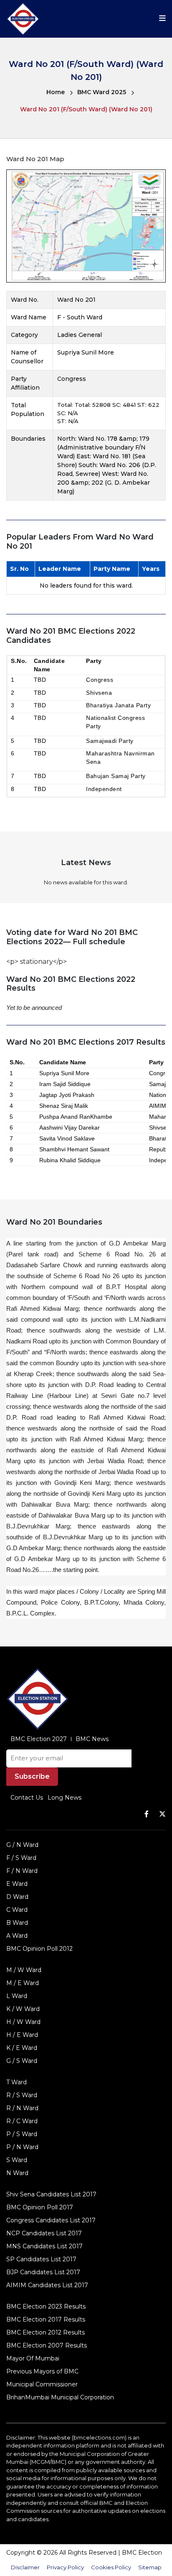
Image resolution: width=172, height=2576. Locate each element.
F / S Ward (21, 1858)
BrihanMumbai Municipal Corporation (60, 2397)
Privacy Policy (65, 2567)
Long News (64, 1798)
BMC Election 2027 (39, 1739)
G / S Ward (22, 2061)
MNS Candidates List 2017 (44, 2246)
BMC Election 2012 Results (46, 2332)
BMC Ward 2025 (102, 92)
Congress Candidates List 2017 (51, 2220)
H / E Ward (22, 2035)
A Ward (17, 1936)
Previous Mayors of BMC (42, 2371)
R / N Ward (22, 2108)
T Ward (16, 2082)
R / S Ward (22, 2095)
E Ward (17, 1884)
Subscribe (32, 1776)
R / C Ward (22, 2121)
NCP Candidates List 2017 (44, 2233)
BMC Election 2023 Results (46, 2306)
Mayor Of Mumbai (33, 2358)
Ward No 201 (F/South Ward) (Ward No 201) (86, 109)
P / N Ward (22, 2147)
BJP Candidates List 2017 (43, 2272)
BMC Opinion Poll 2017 (40, 2207)
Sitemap (150, 2567)
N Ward (17, 2173)
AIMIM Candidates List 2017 (47, 2285)
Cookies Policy (111, 2567)
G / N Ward (22, 1845)
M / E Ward (23, 1983)
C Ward (17, 1910)
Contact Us (27, 1798)
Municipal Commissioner (42, 2384)
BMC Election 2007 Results (47, 2345)
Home (56, 92)
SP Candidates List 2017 (41, 2259)
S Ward (17, 2160)
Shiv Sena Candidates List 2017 (51, 2194)
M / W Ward (24, 1970)
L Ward (17, 1996)
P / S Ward (22, 2134)
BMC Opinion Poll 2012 (39, 1949)
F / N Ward (22, 1871)
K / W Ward (23, 2009)
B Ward (17, 1923)
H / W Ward (23, 2022)
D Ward (17, 1897)
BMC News (92, 1739)
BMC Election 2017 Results (46, 2319)
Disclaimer (25, 2567)
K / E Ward (22, 2048)
